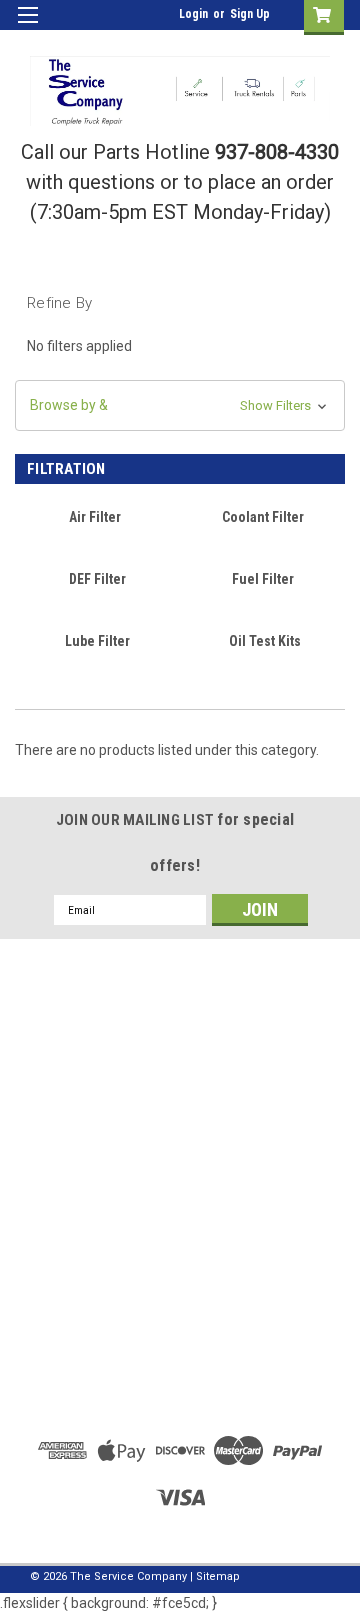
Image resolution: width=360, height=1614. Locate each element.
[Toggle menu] (27, 27)
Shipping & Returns (180, 1179)
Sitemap (218, 1576)
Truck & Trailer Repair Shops (180, 1300)
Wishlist (180, 1133)
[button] (180, 405)
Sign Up (250, 14)
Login (193, 14)
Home (180, 1277)
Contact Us (180, 1323)
